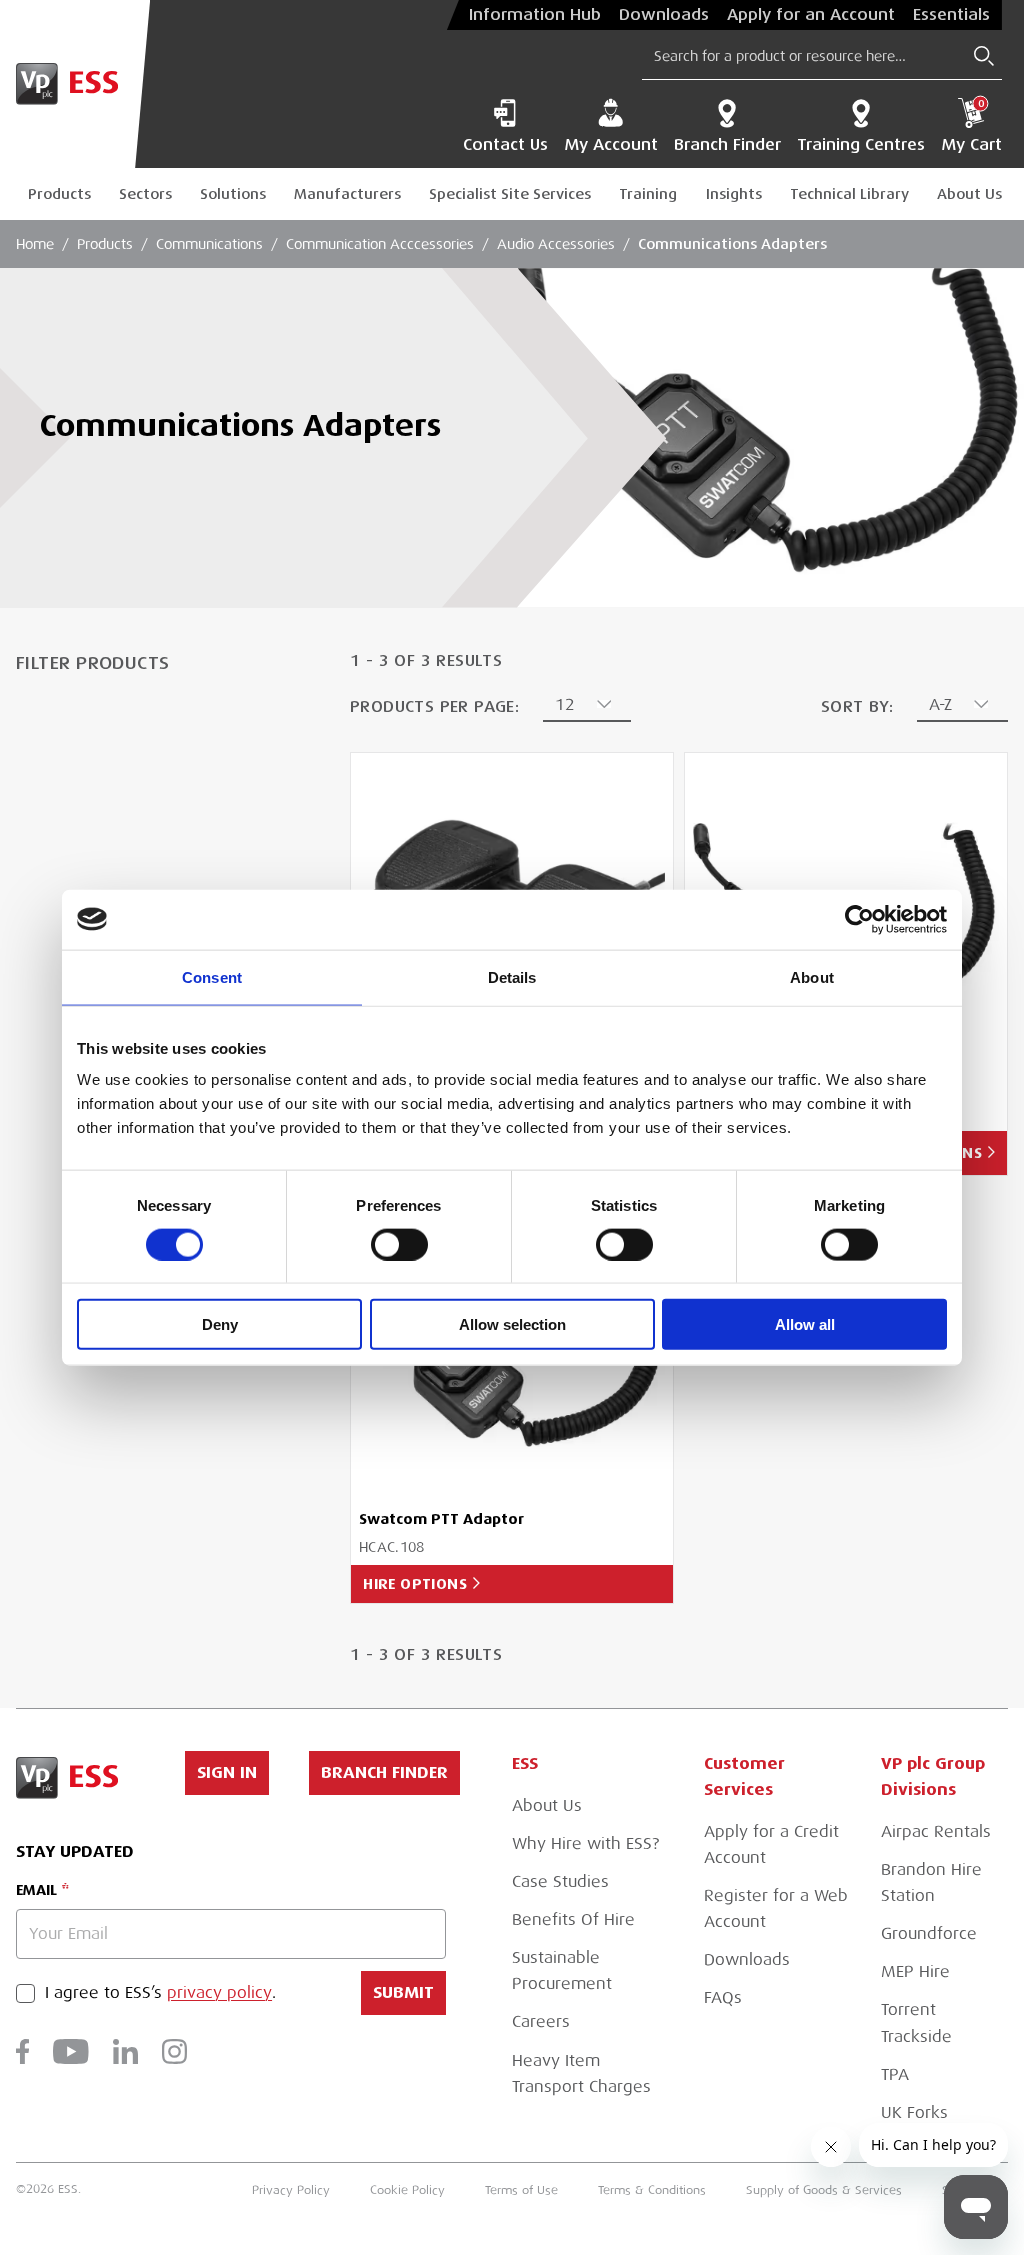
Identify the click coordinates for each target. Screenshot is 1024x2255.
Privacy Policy (291, 2190)
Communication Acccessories (380, 244)
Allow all (805, 1324)
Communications (209, 244)
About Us (969, 194)
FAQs (723, 1998)
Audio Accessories (556, 244)
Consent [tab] (212, 976)
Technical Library (849, 194)
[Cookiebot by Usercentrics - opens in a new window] (859, 919)
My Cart (971, 126)
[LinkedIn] (125, 2051)
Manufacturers (347, 194)
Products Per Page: (434, 706)
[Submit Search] (984, 56)
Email (36, 1890)
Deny (220, 1324)
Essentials (951, 15)
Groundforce (929, 1934)
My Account (611, 145)
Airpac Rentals (936, 1832)
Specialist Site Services (510, 194)
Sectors (145, 194)
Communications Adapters (732, 244)
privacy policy (219, 1993)
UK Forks (914, 2113)
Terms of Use (521, 2190)
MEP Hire (915, 1972)
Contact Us (505, 145)
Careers (541, 2022)
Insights (734, 194)
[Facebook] (22, 2051)
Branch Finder (727, 145)
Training (648, 194)
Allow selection (512, 1324)
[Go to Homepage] (75, 84)
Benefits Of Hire (573, 1920)
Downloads (664, 15)
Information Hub (535, 15)
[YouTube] (71, 2051)
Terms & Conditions (652, 2190)
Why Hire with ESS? (585, 1844)
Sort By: (857, 706)
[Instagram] (174, 2051)
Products (59, 194)
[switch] (399, 1244)
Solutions (233, 194)
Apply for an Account (811, 15)
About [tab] (812, 976)
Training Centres (861, 145)
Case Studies (560, 1882)
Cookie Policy (407, 2190)
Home (35, 244)
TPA (895, 2075)
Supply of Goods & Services (824, 2190)
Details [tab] (512, 976)
